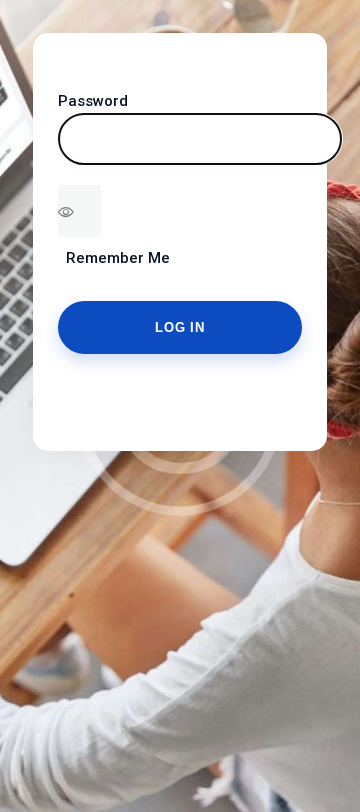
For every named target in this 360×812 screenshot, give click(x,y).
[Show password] (79, 211)
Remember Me (114, 258)
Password (93, 101)
